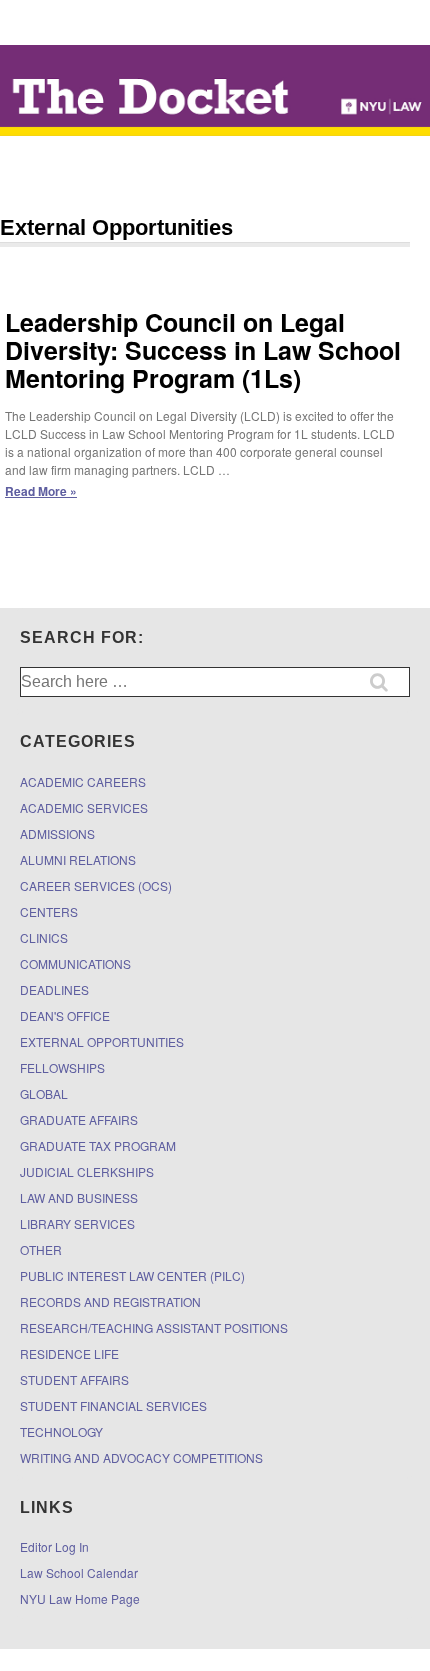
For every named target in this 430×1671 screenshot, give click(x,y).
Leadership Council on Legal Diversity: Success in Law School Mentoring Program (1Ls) (203, 350)
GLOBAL (44, 1093)
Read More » (41, 491)
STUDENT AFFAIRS (74, 1379)
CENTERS (49, 911)
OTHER (41, 1249)
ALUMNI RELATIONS (78, 859)
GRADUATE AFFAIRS (79, 1119)
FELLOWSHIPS (62, 1067)
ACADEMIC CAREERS (83, 781)
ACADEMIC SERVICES (84, 807)
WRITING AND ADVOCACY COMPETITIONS (141, 1457)
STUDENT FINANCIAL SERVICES (113, 1405)
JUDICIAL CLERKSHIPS (87, 1171)
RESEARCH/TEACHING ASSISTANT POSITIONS (154, 1327)
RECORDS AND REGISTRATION (110, 1301)
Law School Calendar (79, 1572)
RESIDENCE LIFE (69, 1353)
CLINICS (44, 937)
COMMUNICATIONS (75, 963)
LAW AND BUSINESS (79, 1197)
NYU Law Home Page (80, 1598)
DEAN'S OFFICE (65, 1015)
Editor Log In (54, 1546)
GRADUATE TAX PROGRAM (98, 1145)
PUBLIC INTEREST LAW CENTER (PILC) (132, 1275)
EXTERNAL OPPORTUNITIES (102, 1041)
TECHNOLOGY (61, 1431)
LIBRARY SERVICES (77, 1223)
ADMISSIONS (57, 833)
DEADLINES (54, 989)
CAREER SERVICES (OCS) (96, 885)
